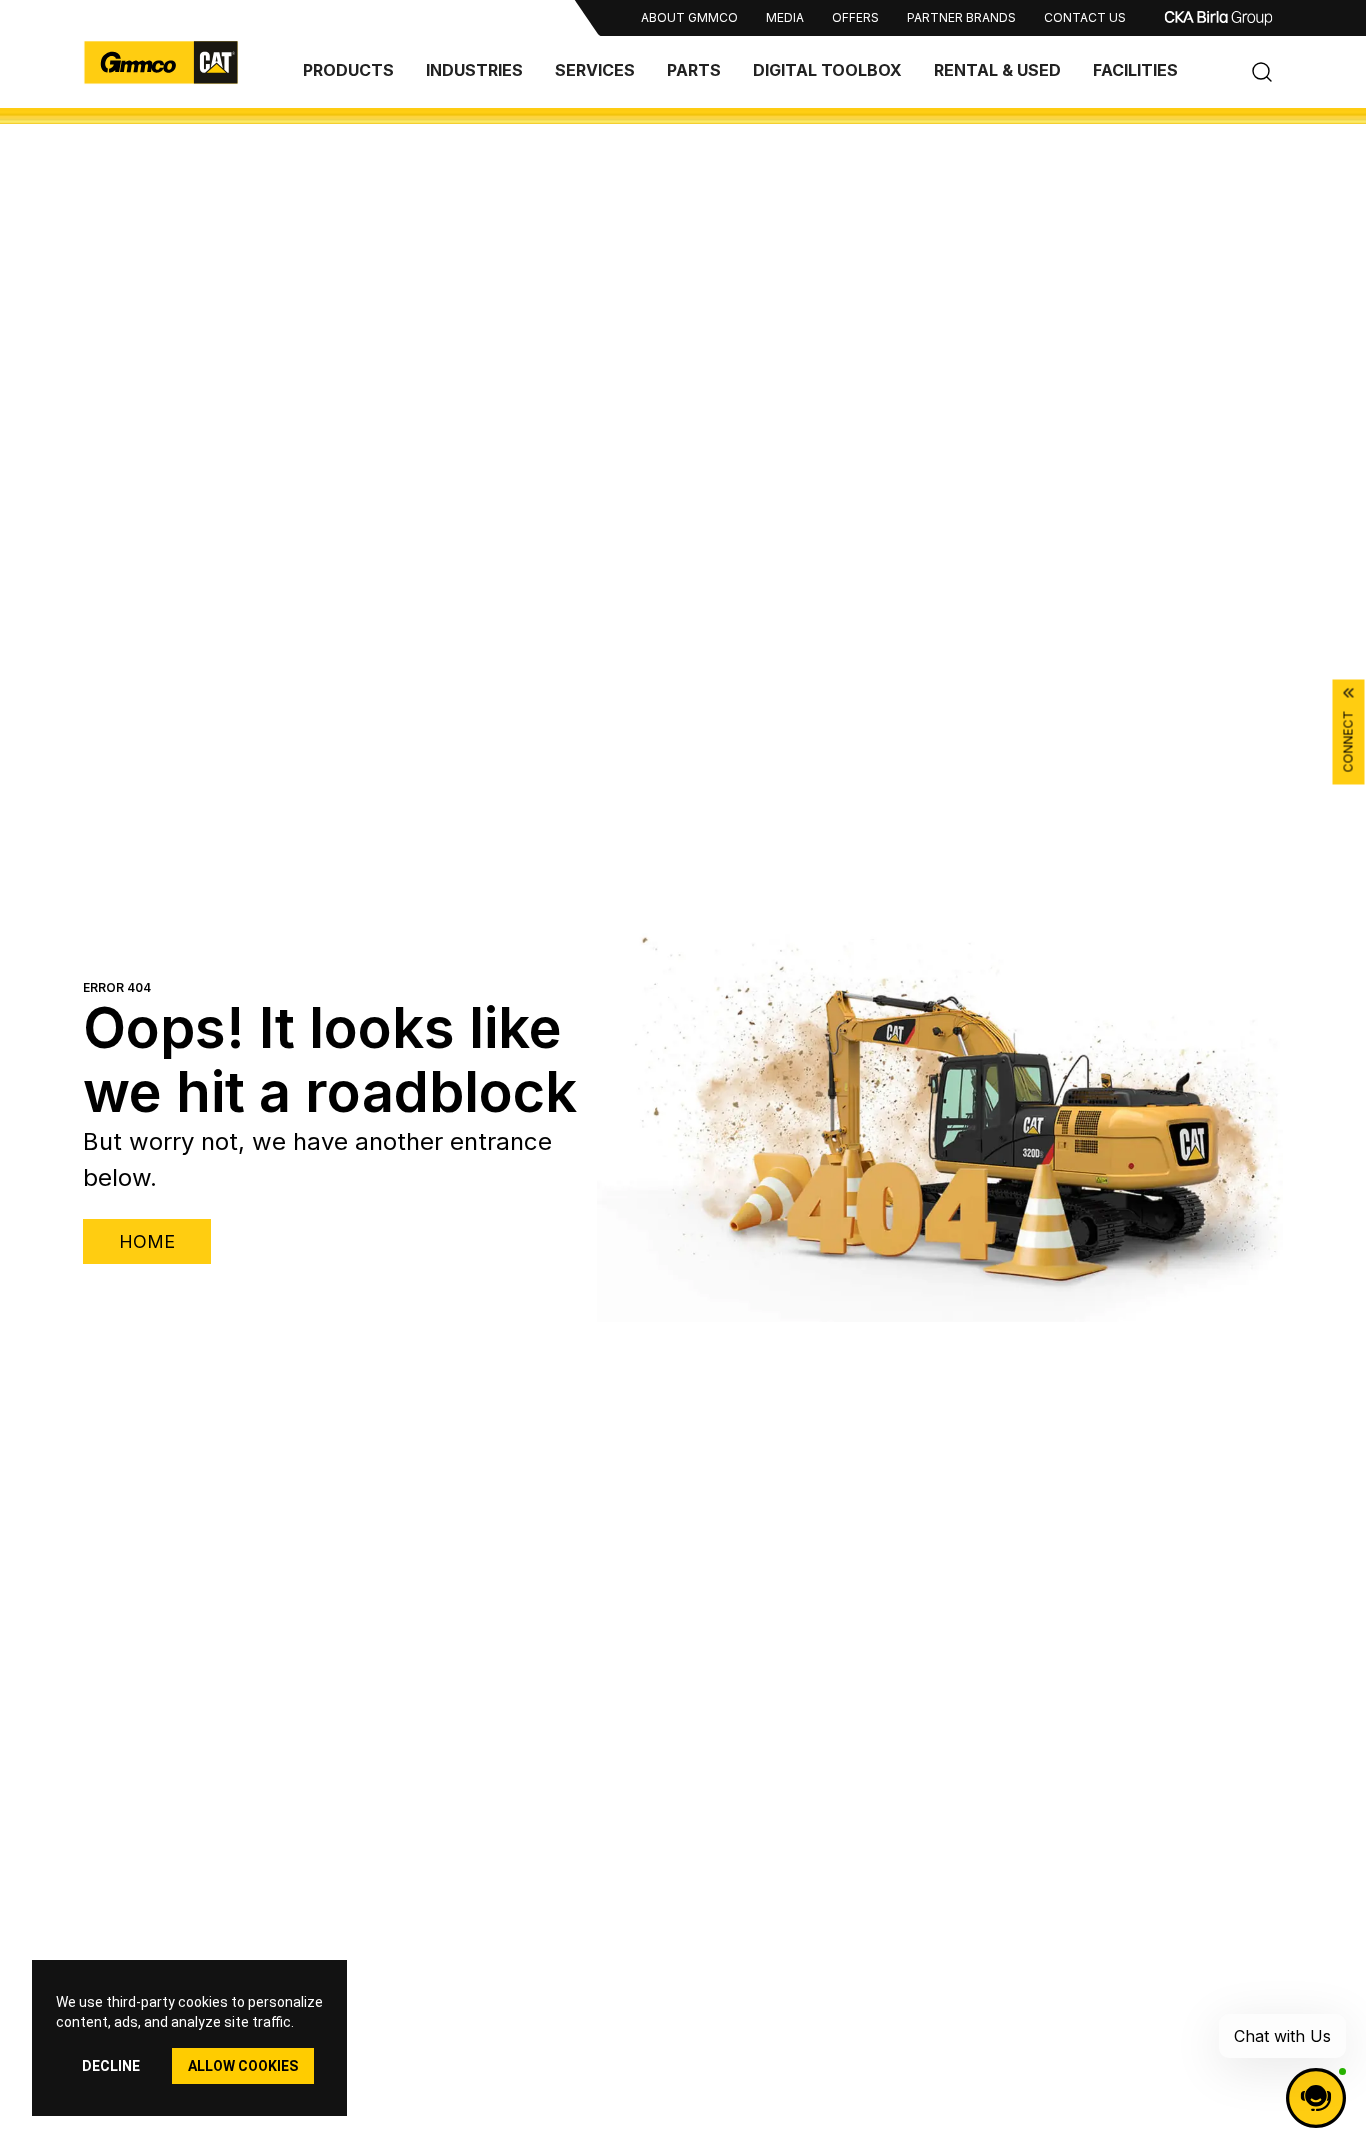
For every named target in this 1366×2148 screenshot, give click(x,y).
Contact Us (1085, 17)
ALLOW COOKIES (243, 2066)
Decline (111, 2066)
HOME (147, 1241)
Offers (855, 17)
